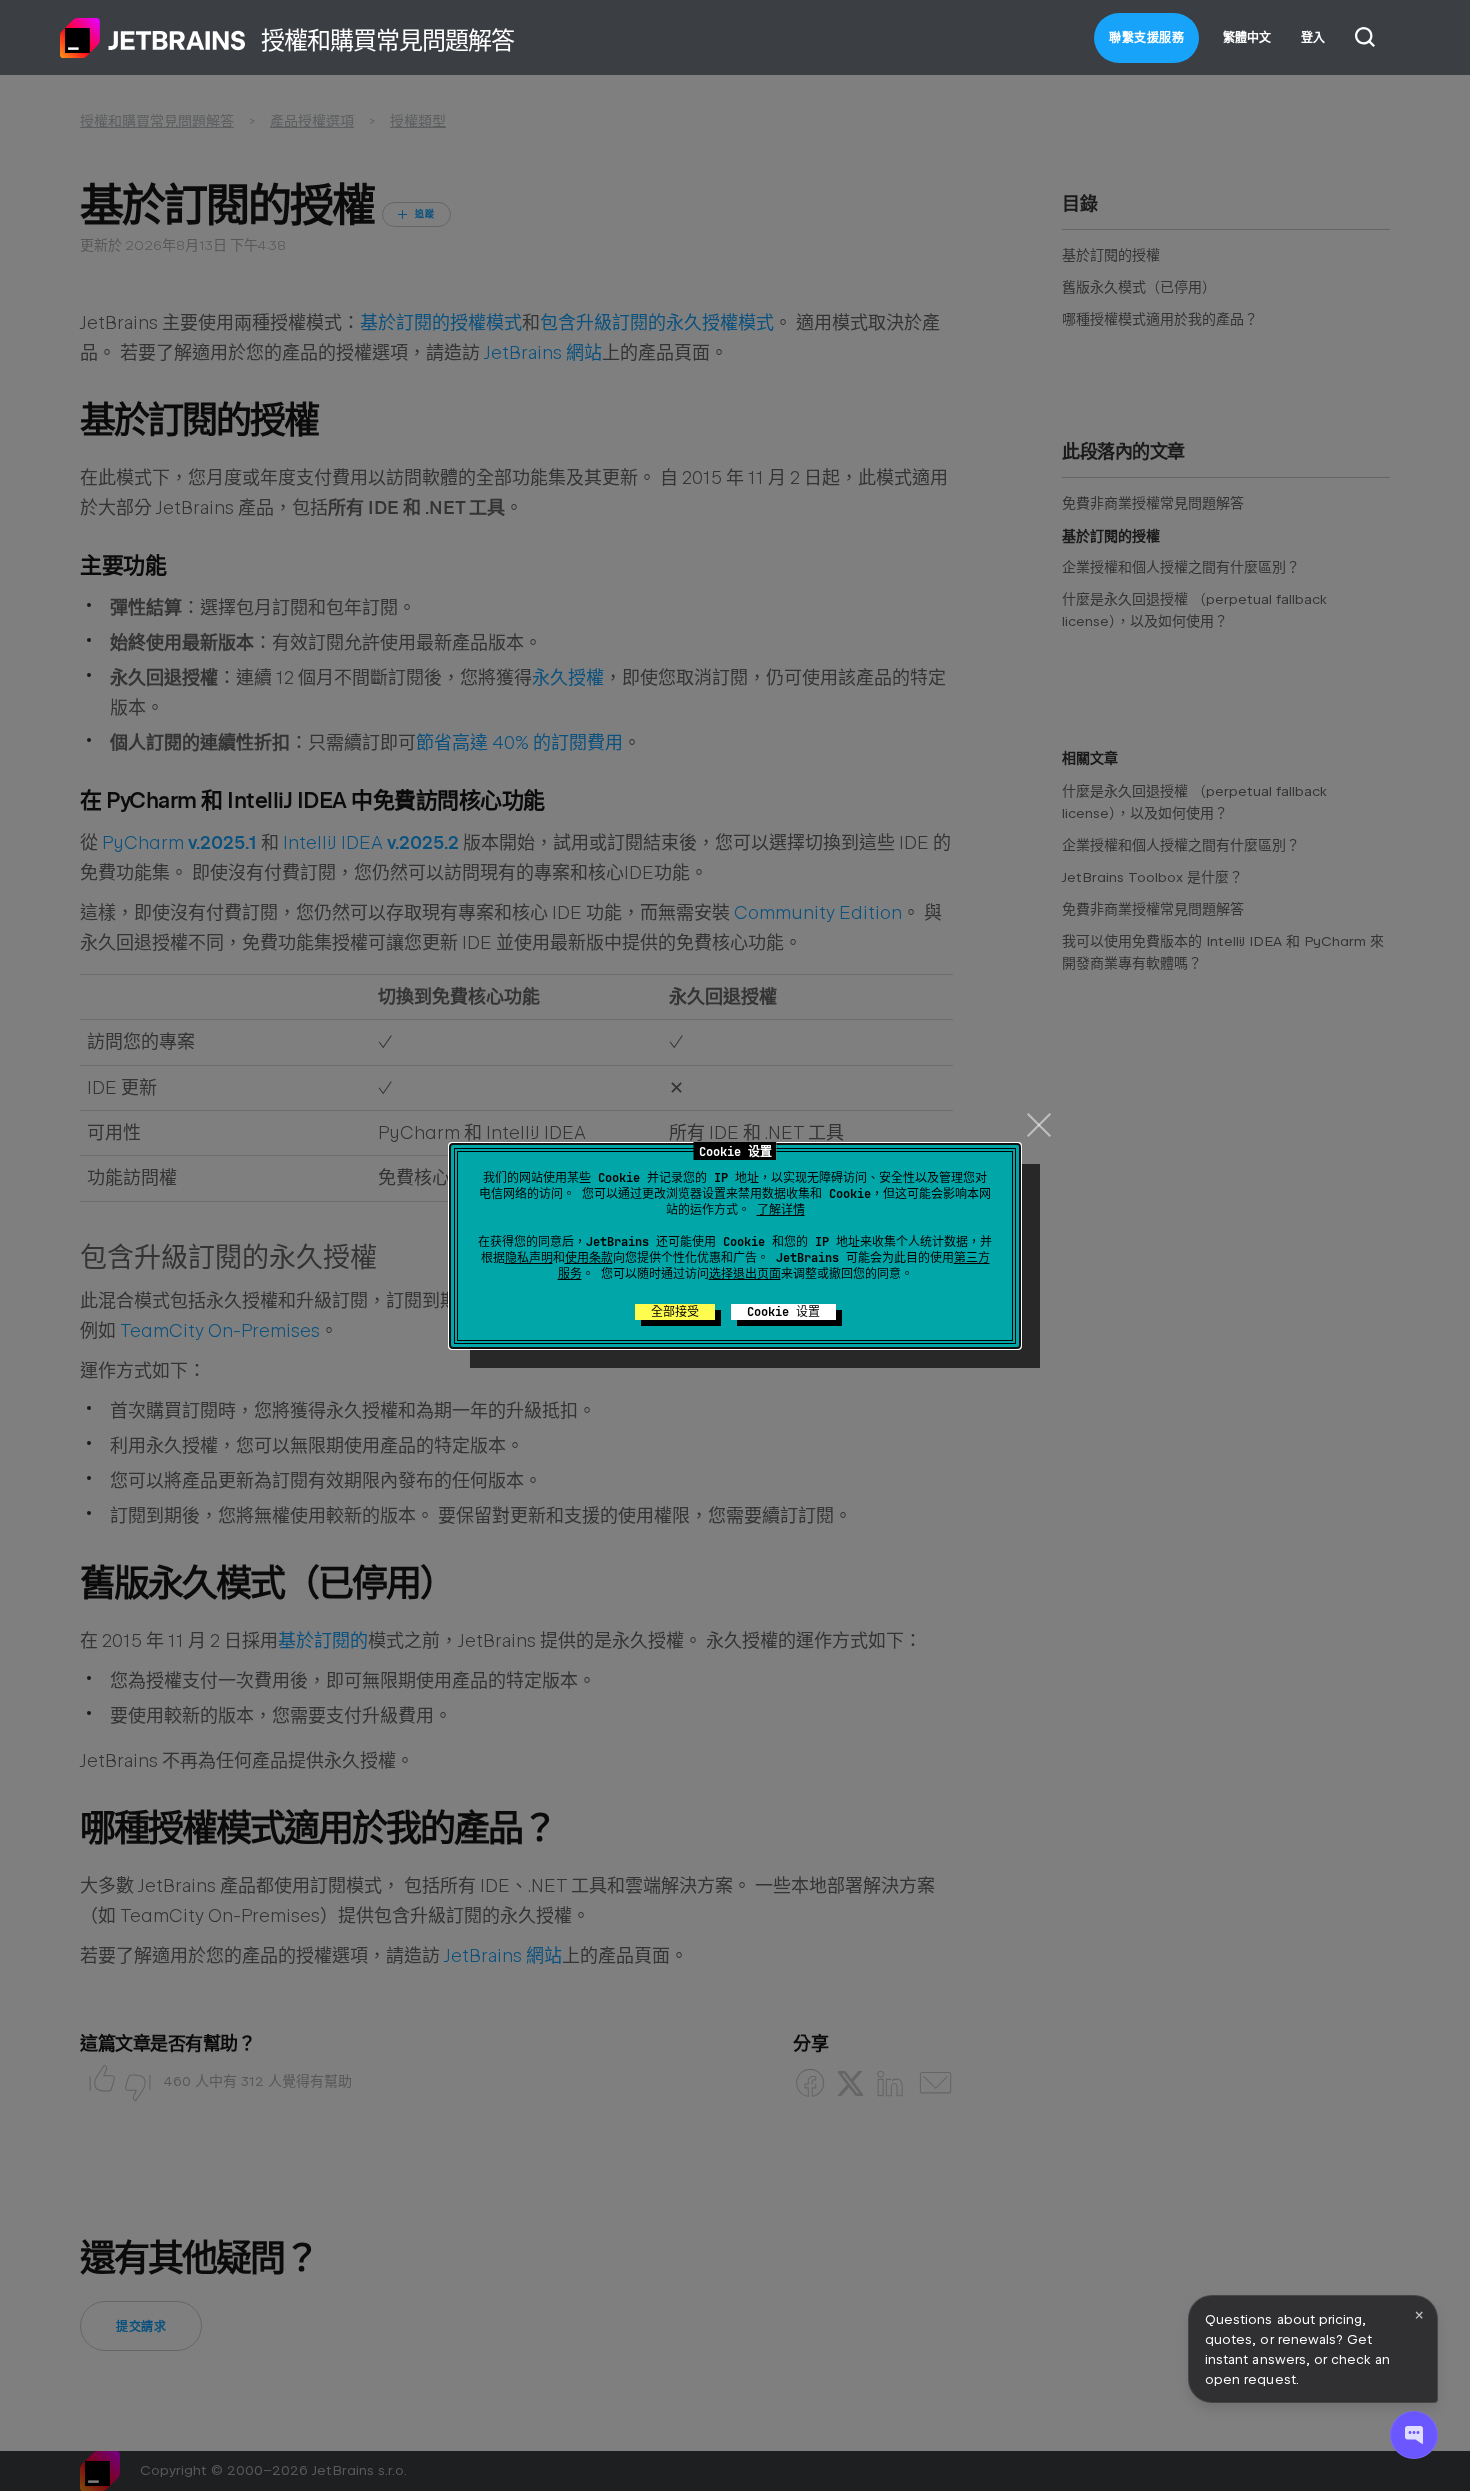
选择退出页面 (745, 1274)
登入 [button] (1313, 38)
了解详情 (781, 1210)
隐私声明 (529, 1258)
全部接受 (675, 1312)
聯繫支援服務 (1146, 38)
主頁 (153, 38)
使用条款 (589, 1258)
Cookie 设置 (783, 1312)
